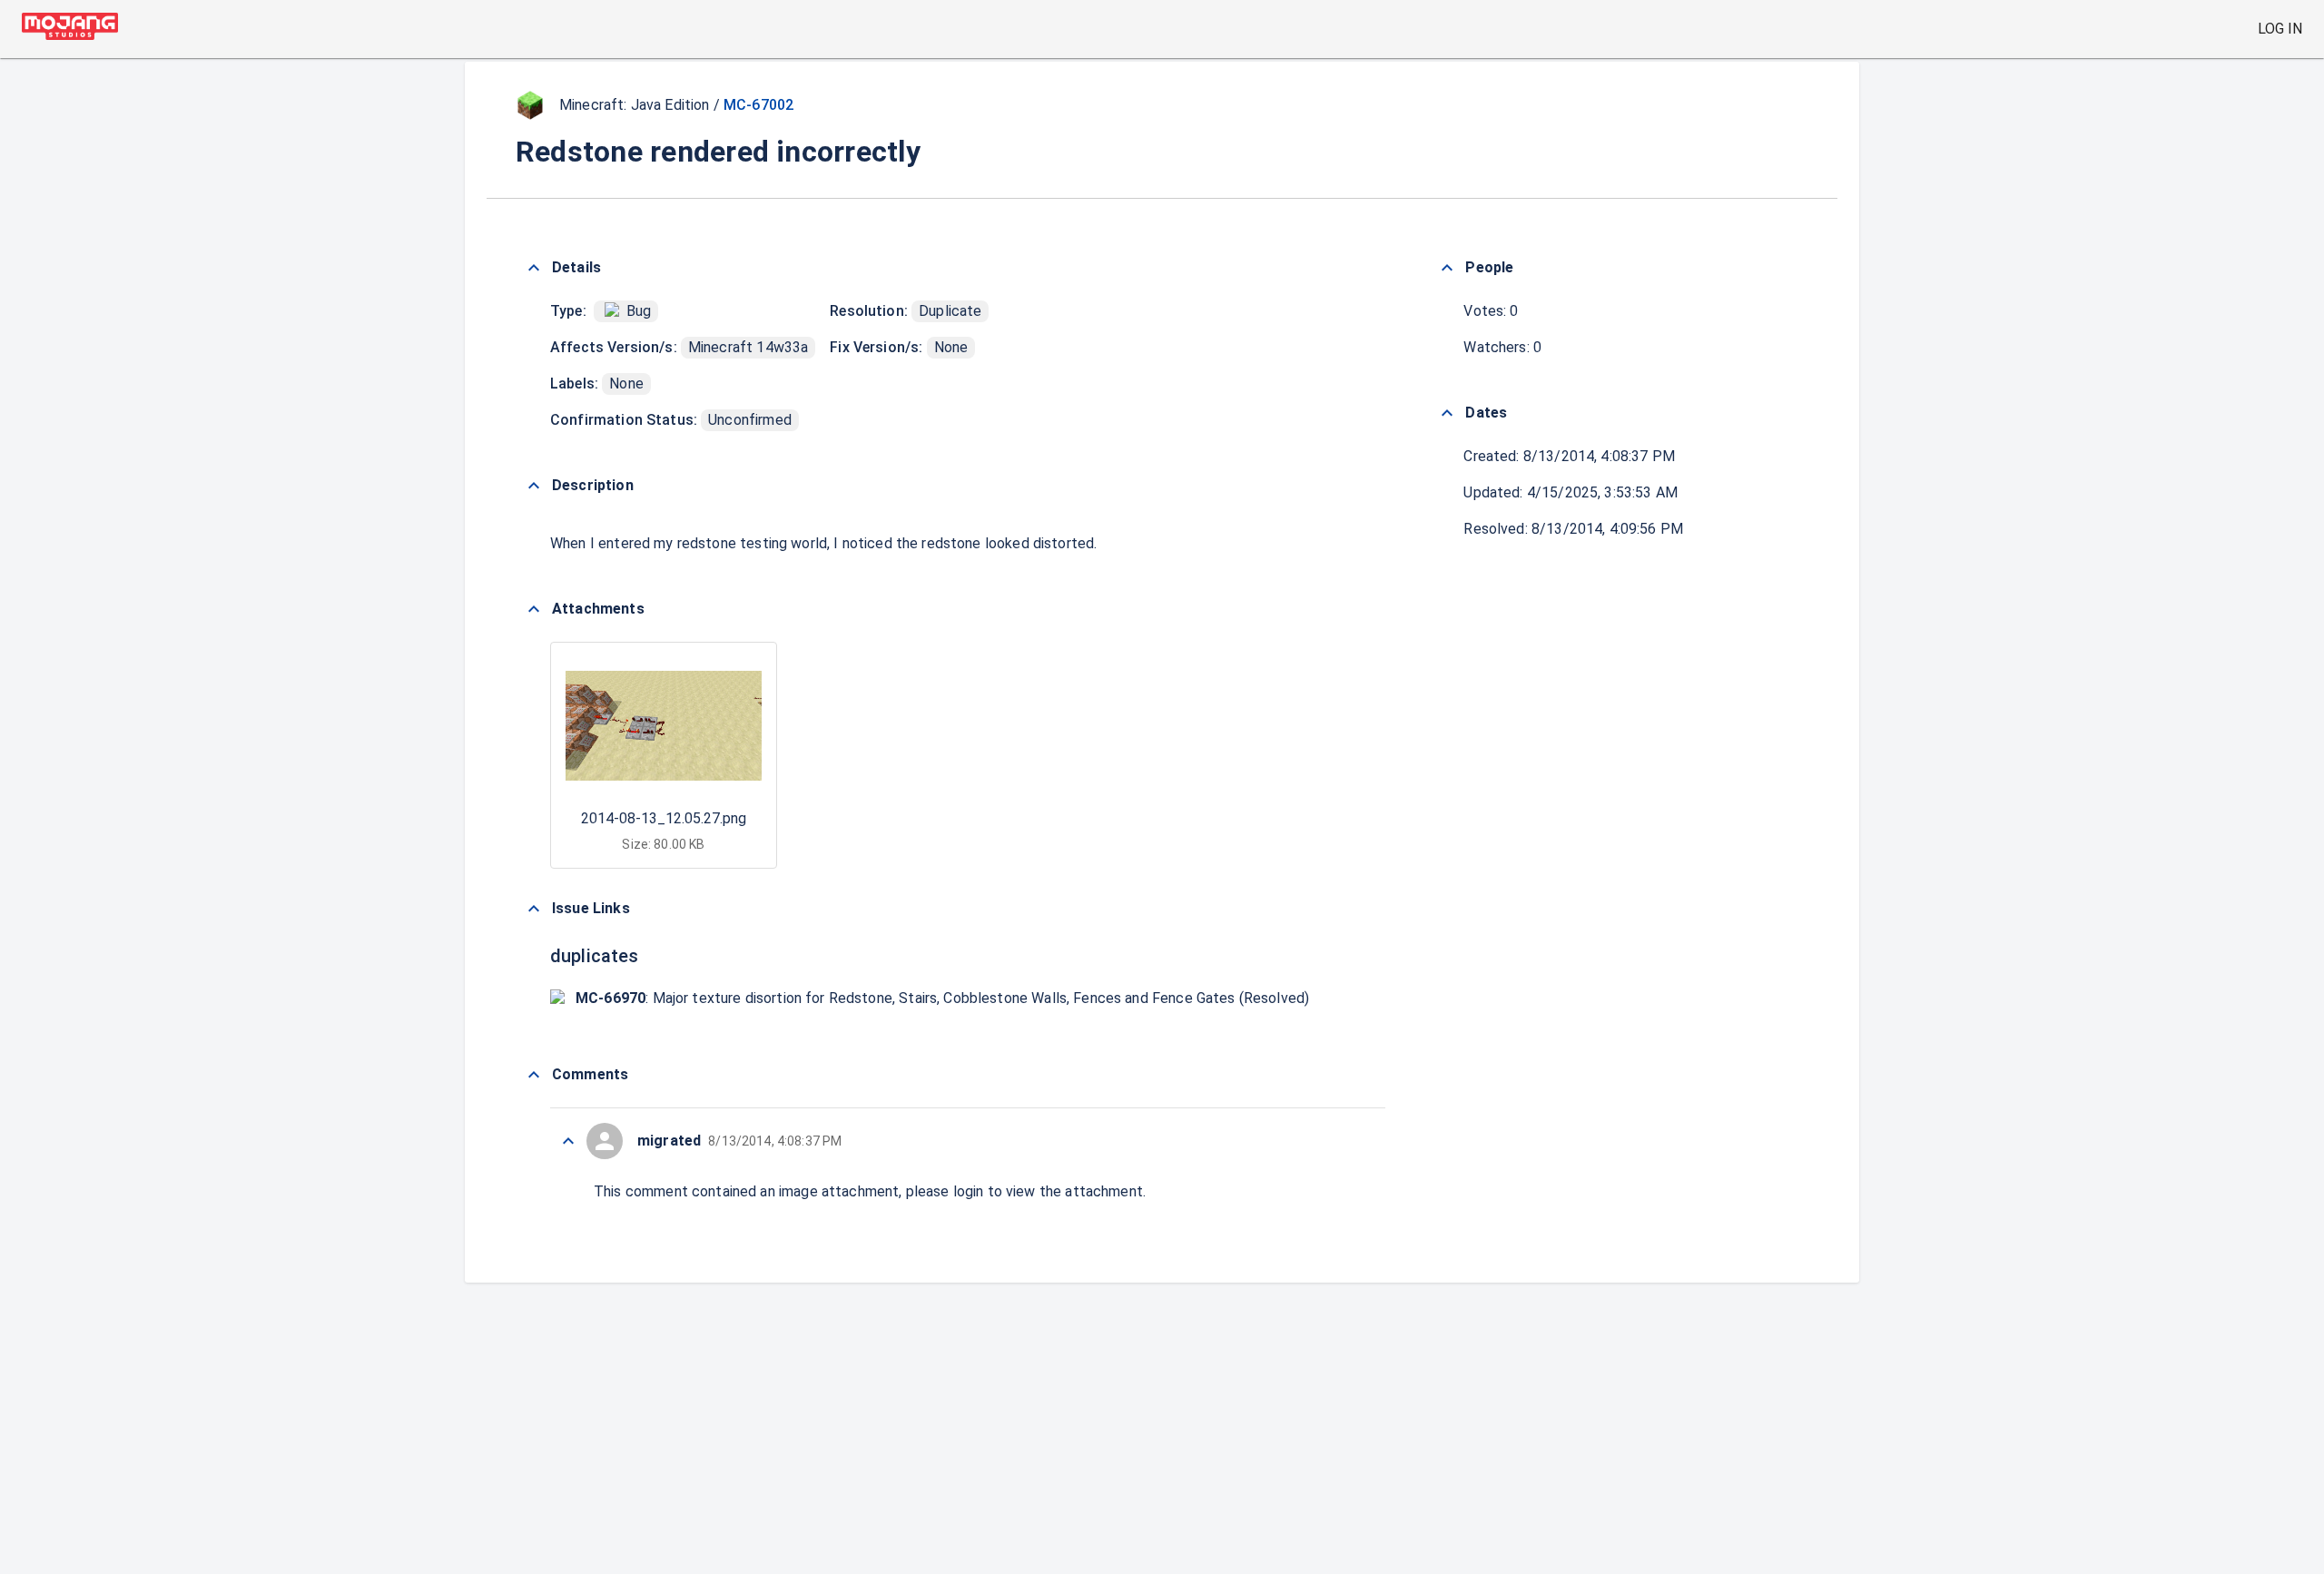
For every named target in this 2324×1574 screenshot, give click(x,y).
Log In (2280, 29)
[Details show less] (534, 268)
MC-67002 (758, 105)
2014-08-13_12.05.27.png (664, 818)
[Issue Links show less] (534, 909)
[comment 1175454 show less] (568, 1141)
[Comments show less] (534, 1075)
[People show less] (1447, 268)
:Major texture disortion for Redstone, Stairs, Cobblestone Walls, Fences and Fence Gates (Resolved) (942, 998)
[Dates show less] (1447, 413)
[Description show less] (534, 486)
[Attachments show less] (534, 609)
